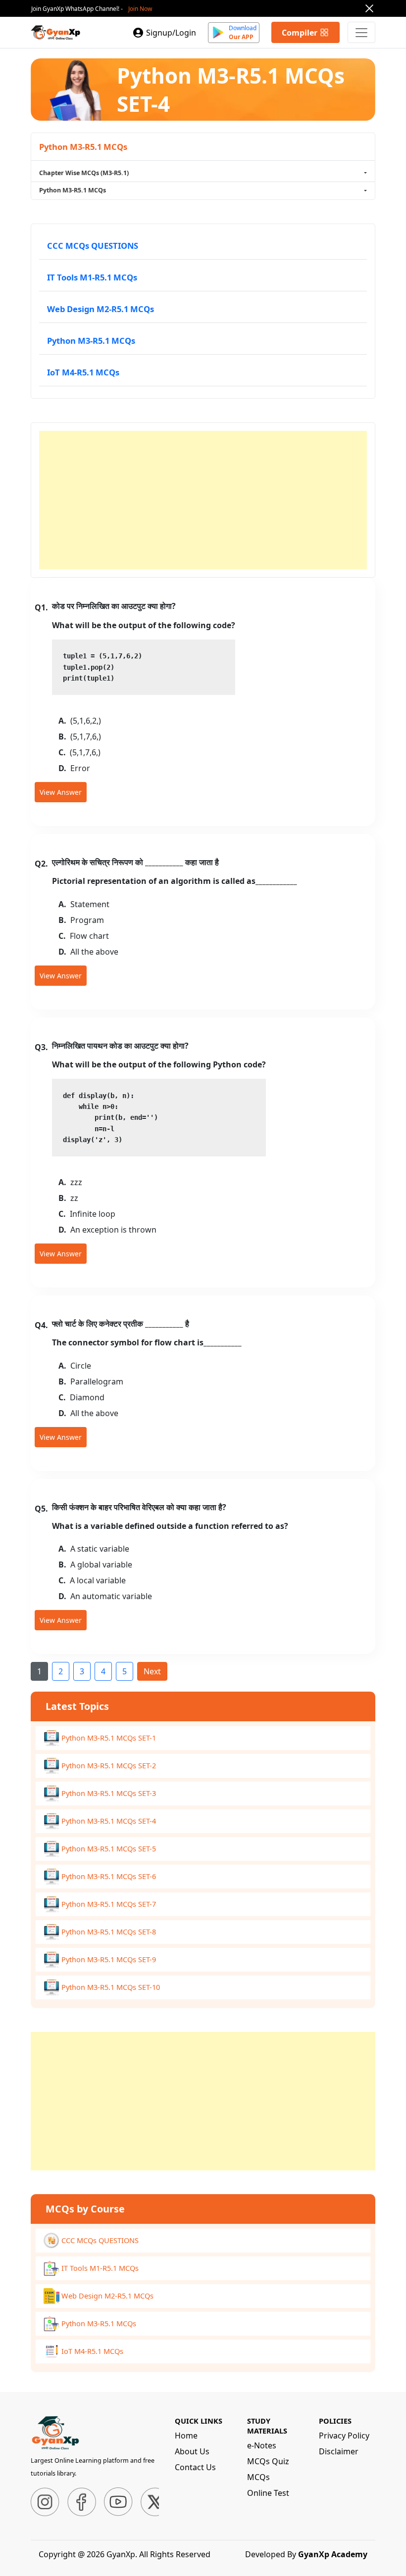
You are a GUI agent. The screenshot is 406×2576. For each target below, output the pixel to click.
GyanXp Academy (333, 2554)
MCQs (258, 2477)
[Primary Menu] (361, 32)
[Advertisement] (203, 500)
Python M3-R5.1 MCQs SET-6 (109, 1876)
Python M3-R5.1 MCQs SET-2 (109, 1765)
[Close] (369, 8)
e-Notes (262, 2445)
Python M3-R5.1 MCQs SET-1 (109, 1738)
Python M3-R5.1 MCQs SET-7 (109, 1904)
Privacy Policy (344, 2436)
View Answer (61, 792)
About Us (192, 2451)
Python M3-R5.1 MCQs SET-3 (109, 1793)
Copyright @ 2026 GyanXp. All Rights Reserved (125, 2554)
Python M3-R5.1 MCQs (91, 341)
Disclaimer (339, 2451)
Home (186, 2436)
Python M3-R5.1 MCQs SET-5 (109, 1848)
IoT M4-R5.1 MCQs (83, 372)
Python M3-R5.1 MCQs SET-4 (109, 1821)
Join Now (140, 9)
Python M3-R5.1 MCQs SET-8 (109, 1932)
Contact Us (195, 2467)
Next (152, 1671)
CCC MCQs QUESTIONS (93, 246)
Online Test (268, 2493)
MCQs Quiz (268, 2461)
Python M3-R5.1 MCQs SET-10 (111, 1987)
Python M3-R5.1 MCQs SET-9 (109, 1959)
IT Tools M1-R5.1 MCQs (92, 277)
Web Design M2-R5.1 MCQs (101, 309)
